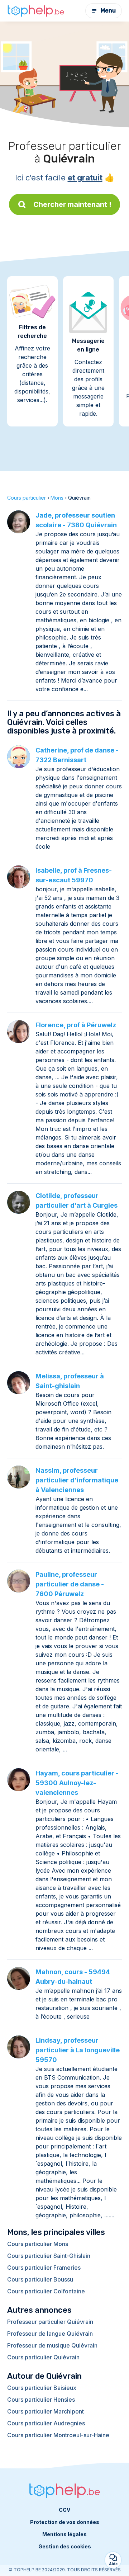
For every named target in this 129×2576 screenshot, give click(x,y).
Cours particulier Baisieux (42, 2388)
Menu (108, 11)
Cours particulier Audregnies (46, 2423)
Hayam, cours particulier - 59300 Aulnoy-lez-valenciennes (77, 1783)
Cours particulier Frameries (44, 2268)
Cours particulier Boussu (40, 2279)
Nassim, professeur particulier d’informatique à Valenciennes (77, 1480)
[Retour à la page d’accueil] (36, 11)
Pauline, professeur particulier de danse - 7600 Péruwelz (70, 1584)
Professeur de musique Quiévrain (52, 2345)
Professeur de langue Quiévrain (50, 2334)
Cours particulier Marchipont (46, 2411)
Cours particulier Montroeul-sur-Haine (58, 2435)
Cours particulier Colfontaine (46, 2291)
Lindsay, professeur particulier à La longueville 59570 (78, 2050)
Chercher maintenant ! (72, 204)
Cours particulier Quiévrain (43, 2357)
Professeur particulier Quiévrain (50, 2322)
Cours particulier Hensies (41, 2400)
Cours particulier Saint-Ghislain (49, 2256)
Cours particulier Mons (38, 2244)
